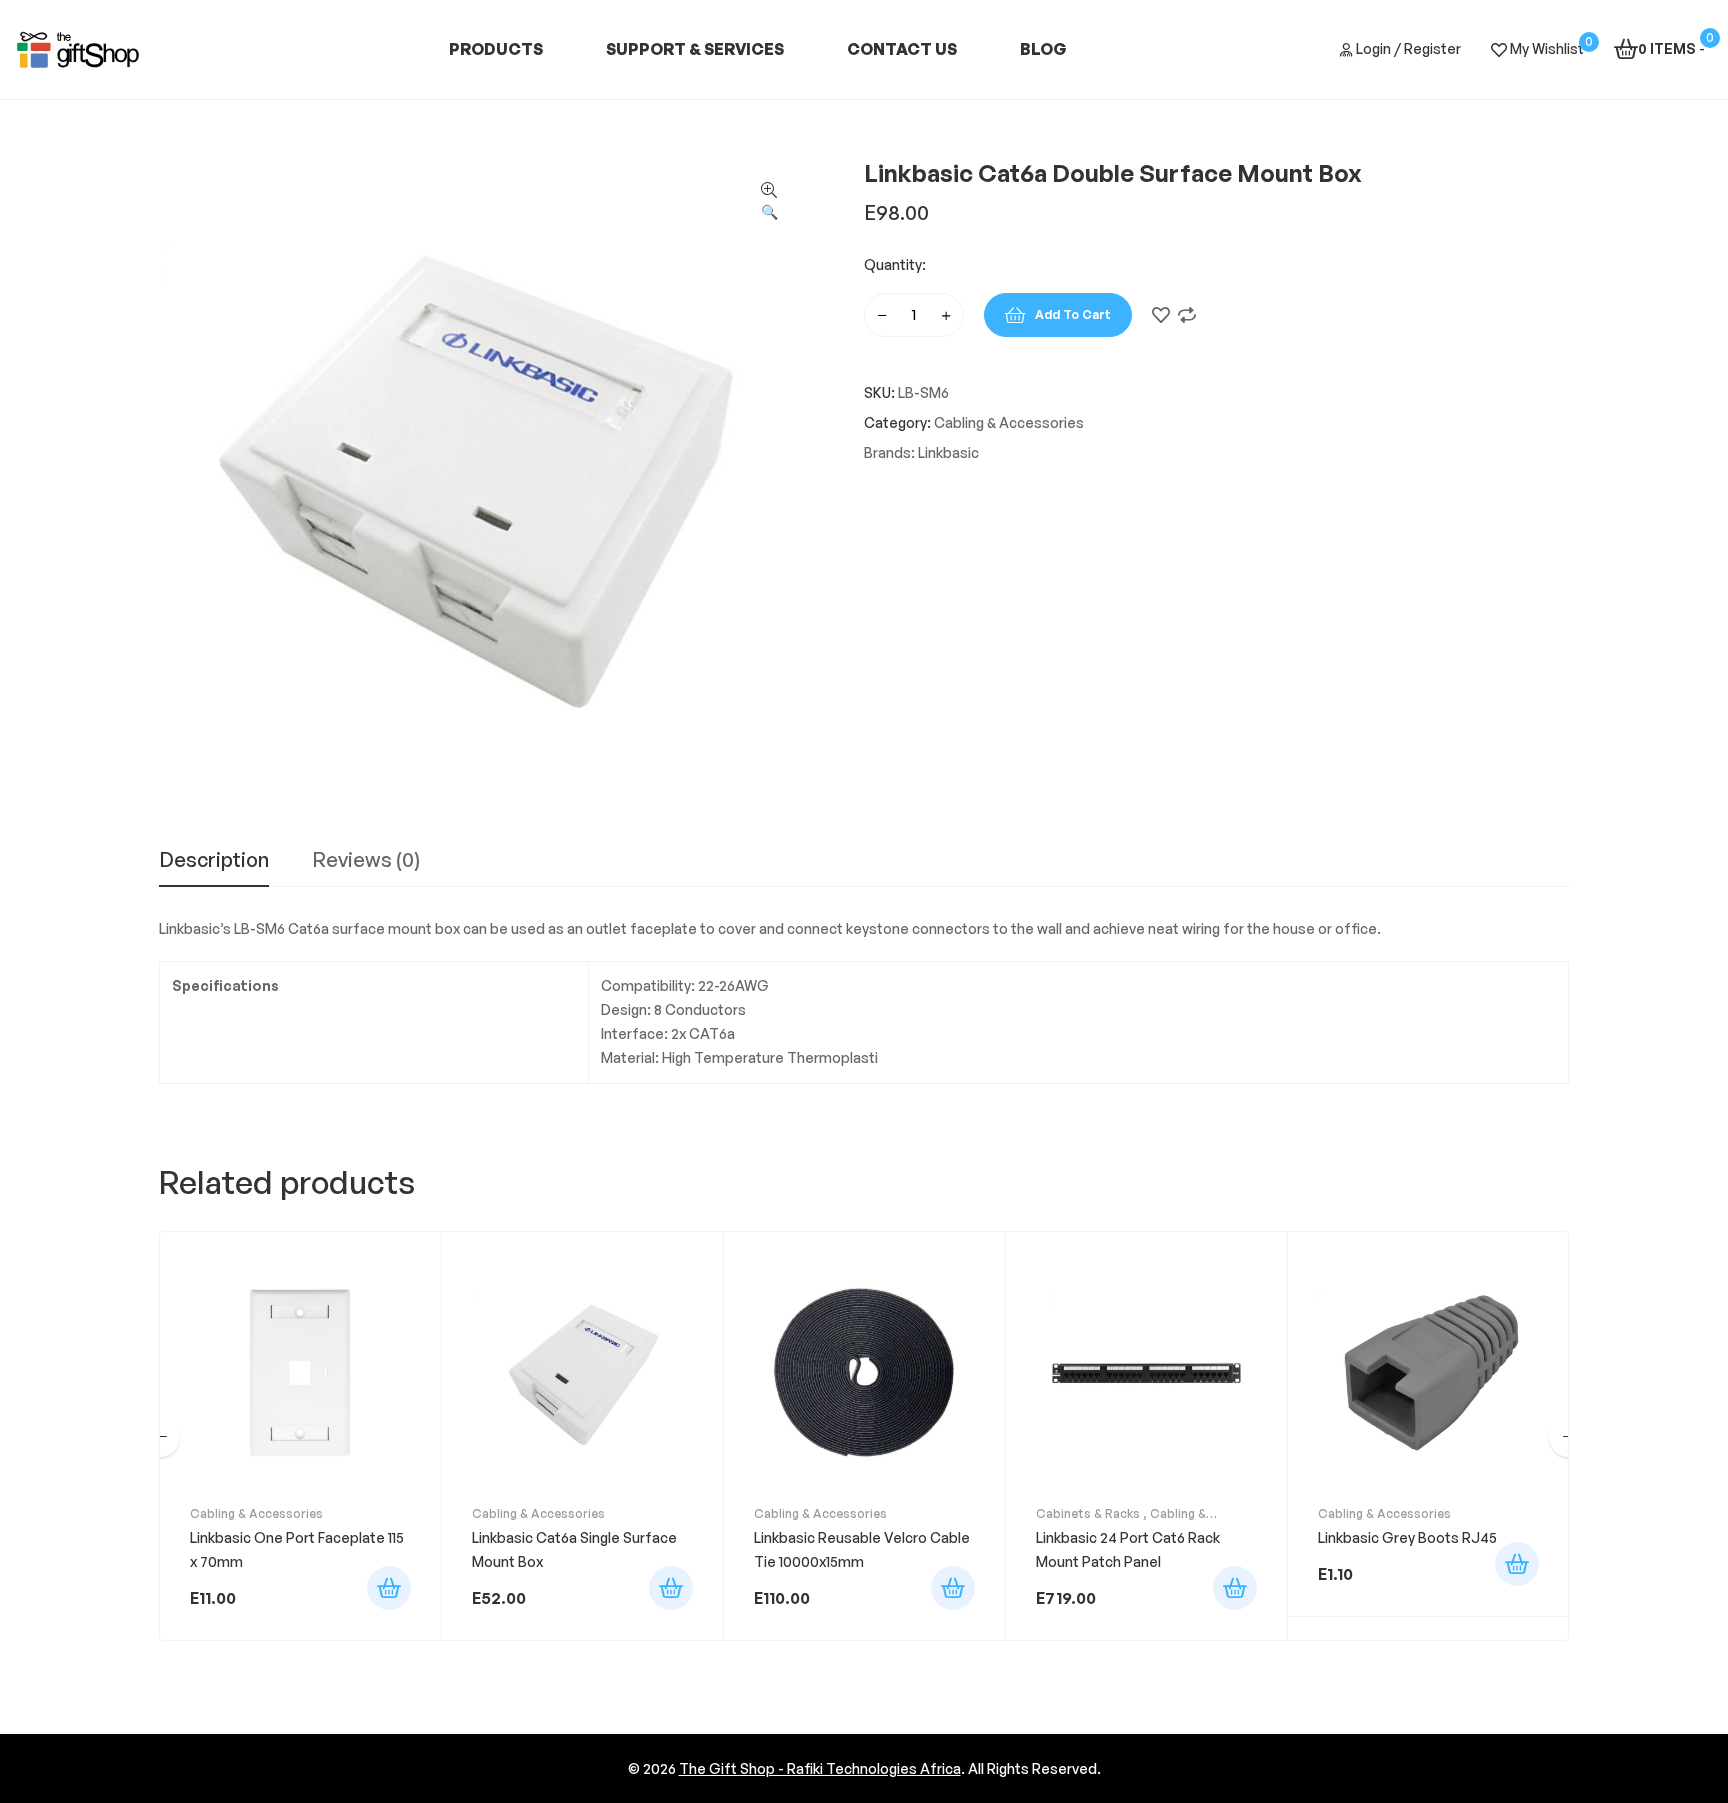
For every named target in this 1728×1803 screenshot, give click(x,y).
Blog (1043, 49)
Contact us (902, 49)
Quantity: (895, 264)
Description (214, 861)
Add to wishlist (1161, 315)
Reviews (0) (366, 861)
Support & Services (695, 49)
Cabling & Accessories (1009, 422)
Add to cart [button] (389, 1588)
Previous (160, 1437)
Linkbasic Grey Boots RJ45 (1407, 1537)
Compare (1187, 315)
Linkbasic (948, 452)
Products (496, 49)
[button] (769, 202)
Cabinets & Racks (1088, 1513)
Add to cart (1073, 314)
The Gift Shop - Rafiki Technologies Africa (820, 1768)
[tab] (214, 868)
